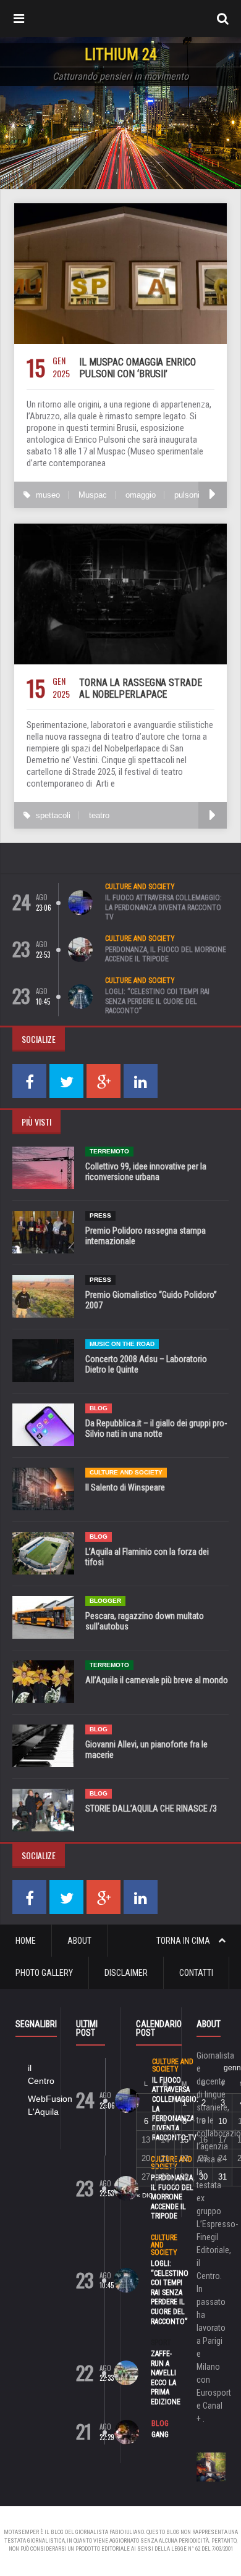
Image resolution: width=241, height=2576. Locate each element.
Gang (160, 2435)
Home (26, 1941)
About (79, 1941)
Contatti (196, 1973)
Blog (99, 1408)
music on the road (122, 1344)
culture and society (140, 887)
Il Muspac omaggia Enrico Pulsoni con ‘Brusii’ (137, 368)
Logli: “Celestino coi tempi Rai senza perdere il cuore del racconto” (157, 1001)
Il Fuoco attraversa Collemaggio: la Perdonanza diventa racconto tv (163, 907)
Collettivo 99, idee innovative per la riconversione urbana (146, 1172)
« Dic (145, 2195)
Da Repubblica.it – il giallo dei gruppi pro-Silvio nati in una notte (156, 1428)
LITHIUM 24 (121, 55)
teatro (99, 815)
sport (161, 2343)
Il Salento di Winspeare (125, 1487)
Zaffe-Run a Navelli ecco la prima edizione (166, 2378)
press (100, 1215)
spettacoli (53, 815)
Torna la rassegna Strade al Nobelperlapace (141, 688)
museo (48, 495)
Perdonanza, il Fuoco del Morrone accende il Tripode (166, 955)
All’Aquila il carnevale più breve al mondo (157, 1680)
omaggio (141, 495)
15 (184, 2140)
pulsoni (187, 495)
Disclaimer (126, 1973)
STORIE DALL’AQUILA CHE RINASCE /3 (151, 1809)
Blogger (105, 1601)
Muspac (93, 495)
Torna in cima (184, 1941)
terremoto (109, 1151)
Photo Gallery (44, 1973)
